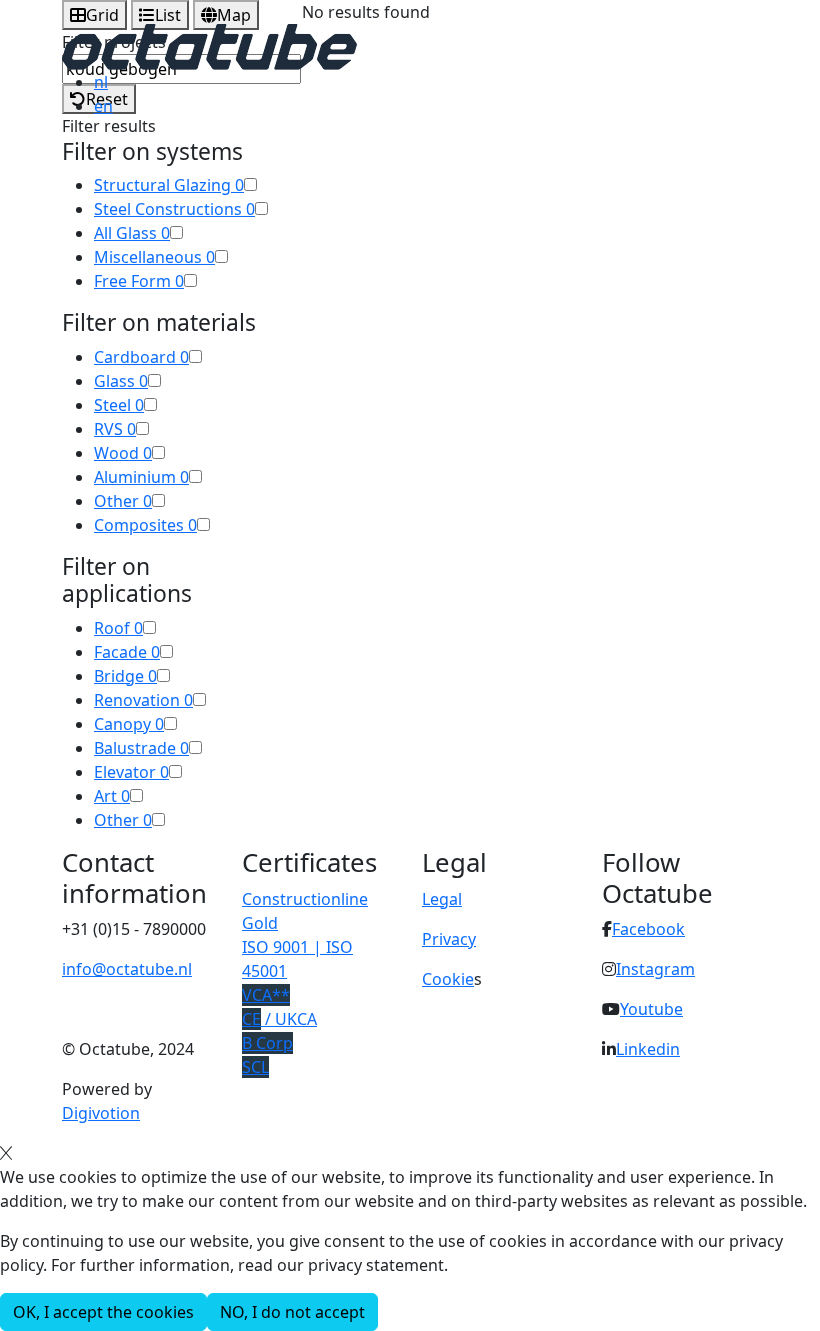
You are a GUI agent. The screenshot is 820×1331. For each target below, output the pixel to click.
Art (112, 796)
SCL (255, 1067)
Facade (127, 652)
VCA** (266, 995)
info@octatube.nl (127, 969)
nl (101, 82)
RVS (115, 429)
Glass (121, 381)
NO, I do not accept (292, 1312)
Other (123, 501)
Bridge (125, 676)
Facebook (648, 929)
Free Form (139, 281)
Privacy (449, 939)
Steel (119, 405)
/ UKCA (279, 1019)
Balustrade (141, 748)
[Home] (209, 45)
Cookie (448, 979)
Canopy (129, 724)
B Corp (267, 1043)
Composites (145, 525)
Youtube (651, 1009)
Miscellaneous (154, 257)
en (103, 106)
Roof (118, 628)
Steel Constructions (174, 209)
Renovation (143, 700)
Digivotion (101, 1113)
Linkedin (648, 1049)
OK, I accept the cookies (103, 1312)
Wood (123, 453)
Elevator (131, 772)
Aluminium (141, 477)
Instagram (655, 969)
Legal (442, 899)
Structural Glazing (169, 185)
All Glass (132, 233)
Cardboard (141, 357)
